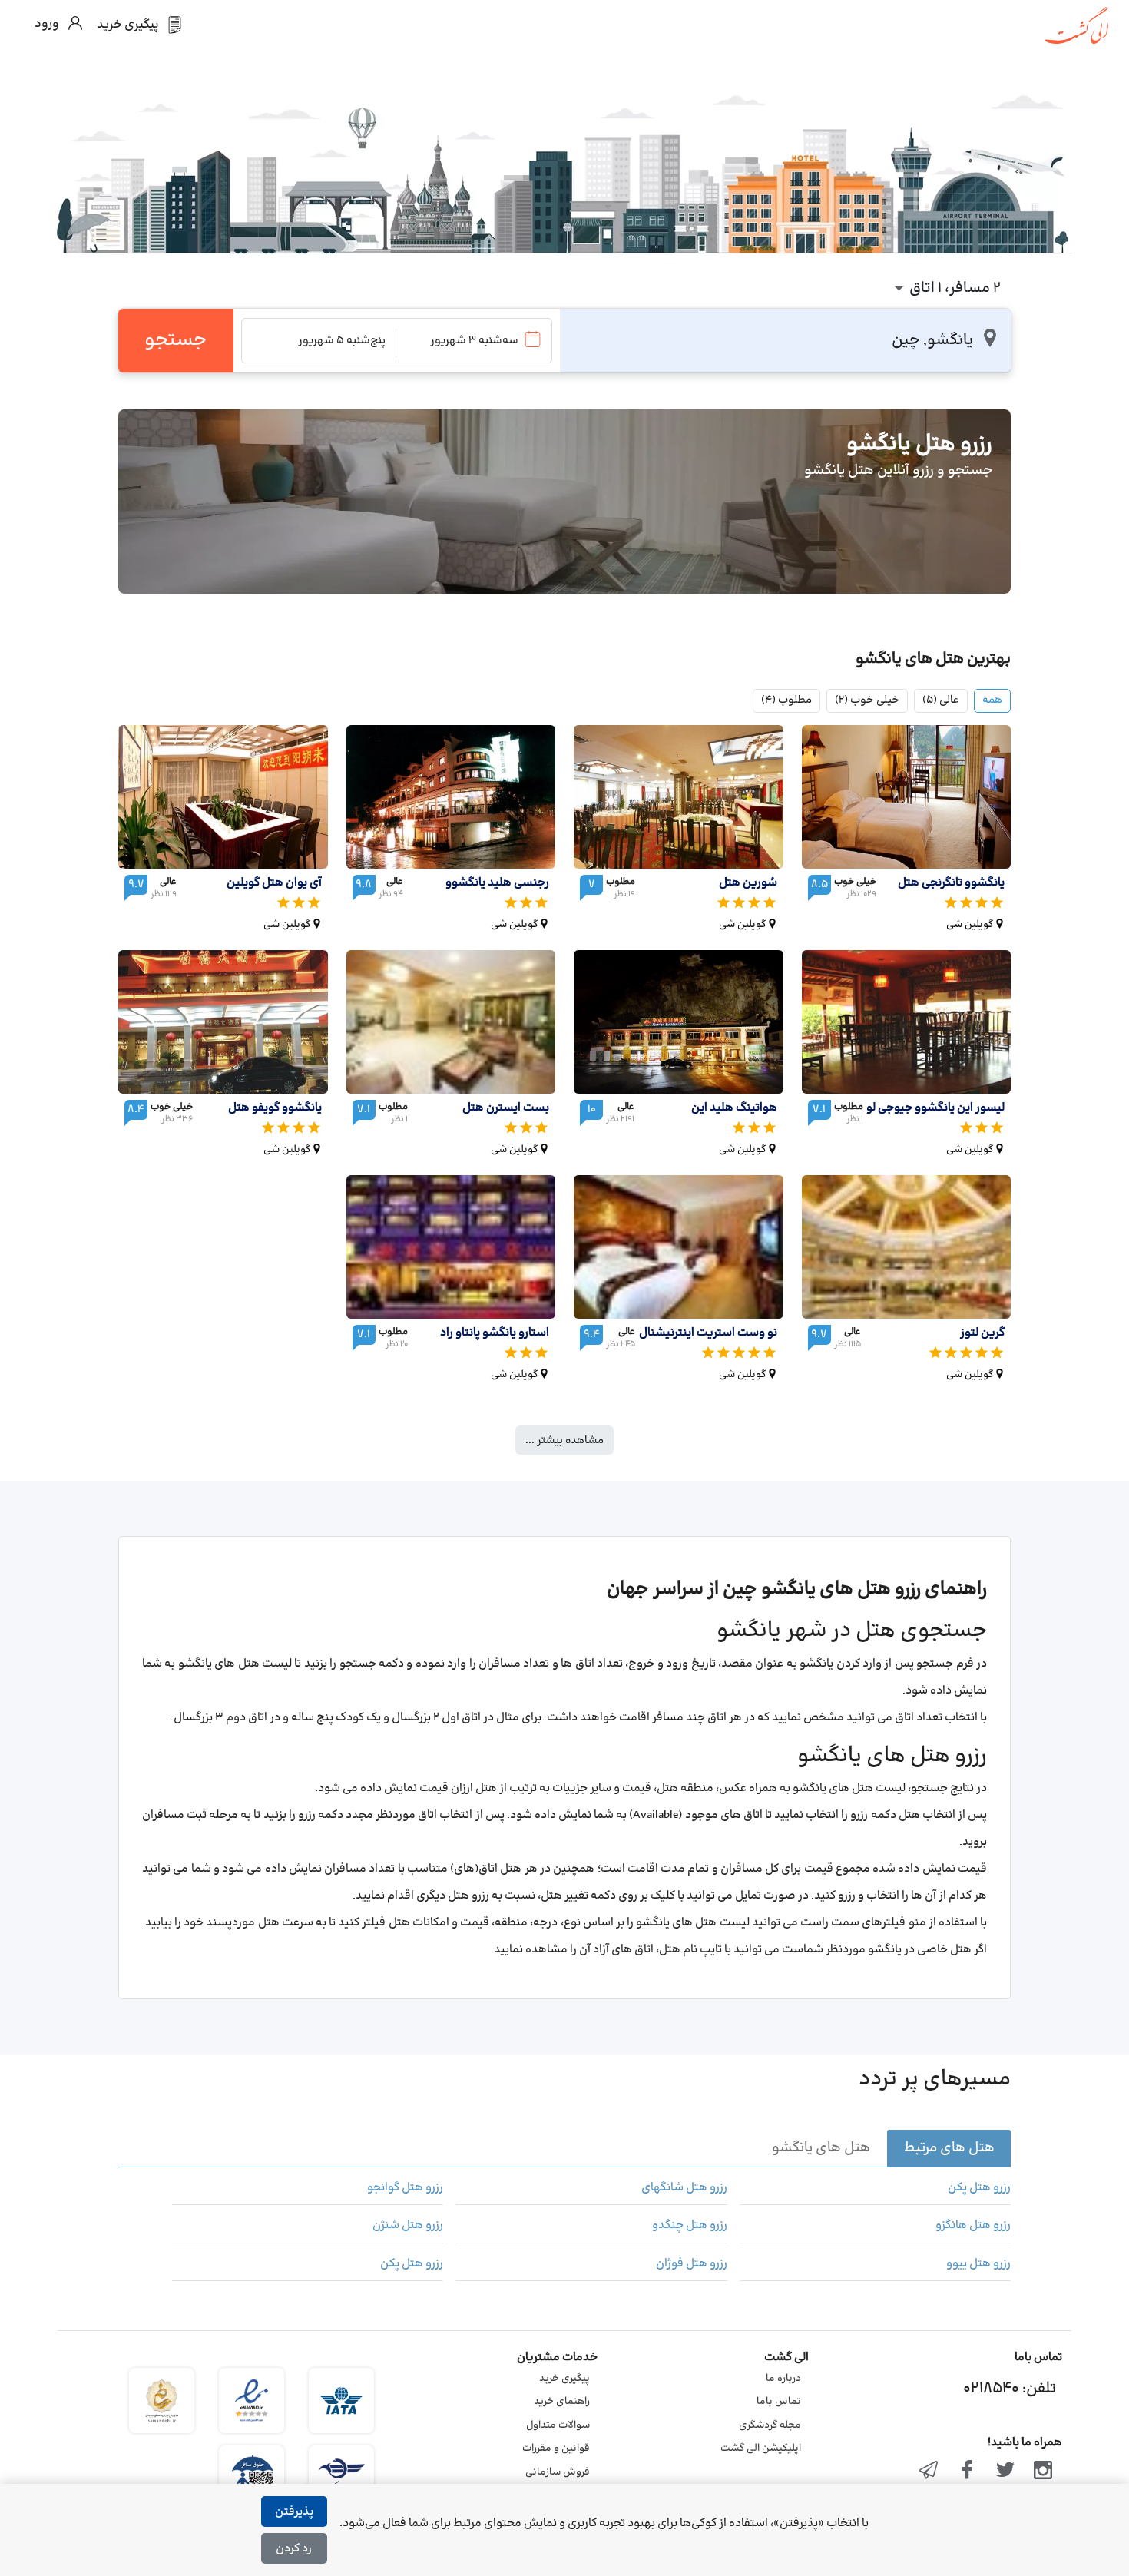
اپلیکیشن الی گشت (761, 2449)
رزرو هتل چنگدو (689, 2226)
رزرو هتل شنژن (408, 2226)
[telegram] (929, 2472)
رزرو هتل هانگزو (973, 2226)
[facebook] (967, 2472)
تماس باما (779, 2402)
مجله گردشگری (770, 2425)
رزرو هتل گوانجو (405, 2188)
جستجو (175, 340)
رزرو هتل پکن (979, 2188)
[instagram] (1043, 2472)
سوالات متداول (558, 2425)
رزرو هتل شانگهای (684, 2188)
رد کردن (294, 2549)
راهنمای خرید (562, 2402)
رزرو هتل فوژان (691, 2264)
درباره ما (783, 2379)
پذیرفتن (294, 2512)
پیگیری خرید (564, 2379)
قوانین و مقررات (556, 2449)
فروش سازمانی (558, 2472)
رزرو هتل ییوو (978, 2264)
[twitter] (1005, 2472)
